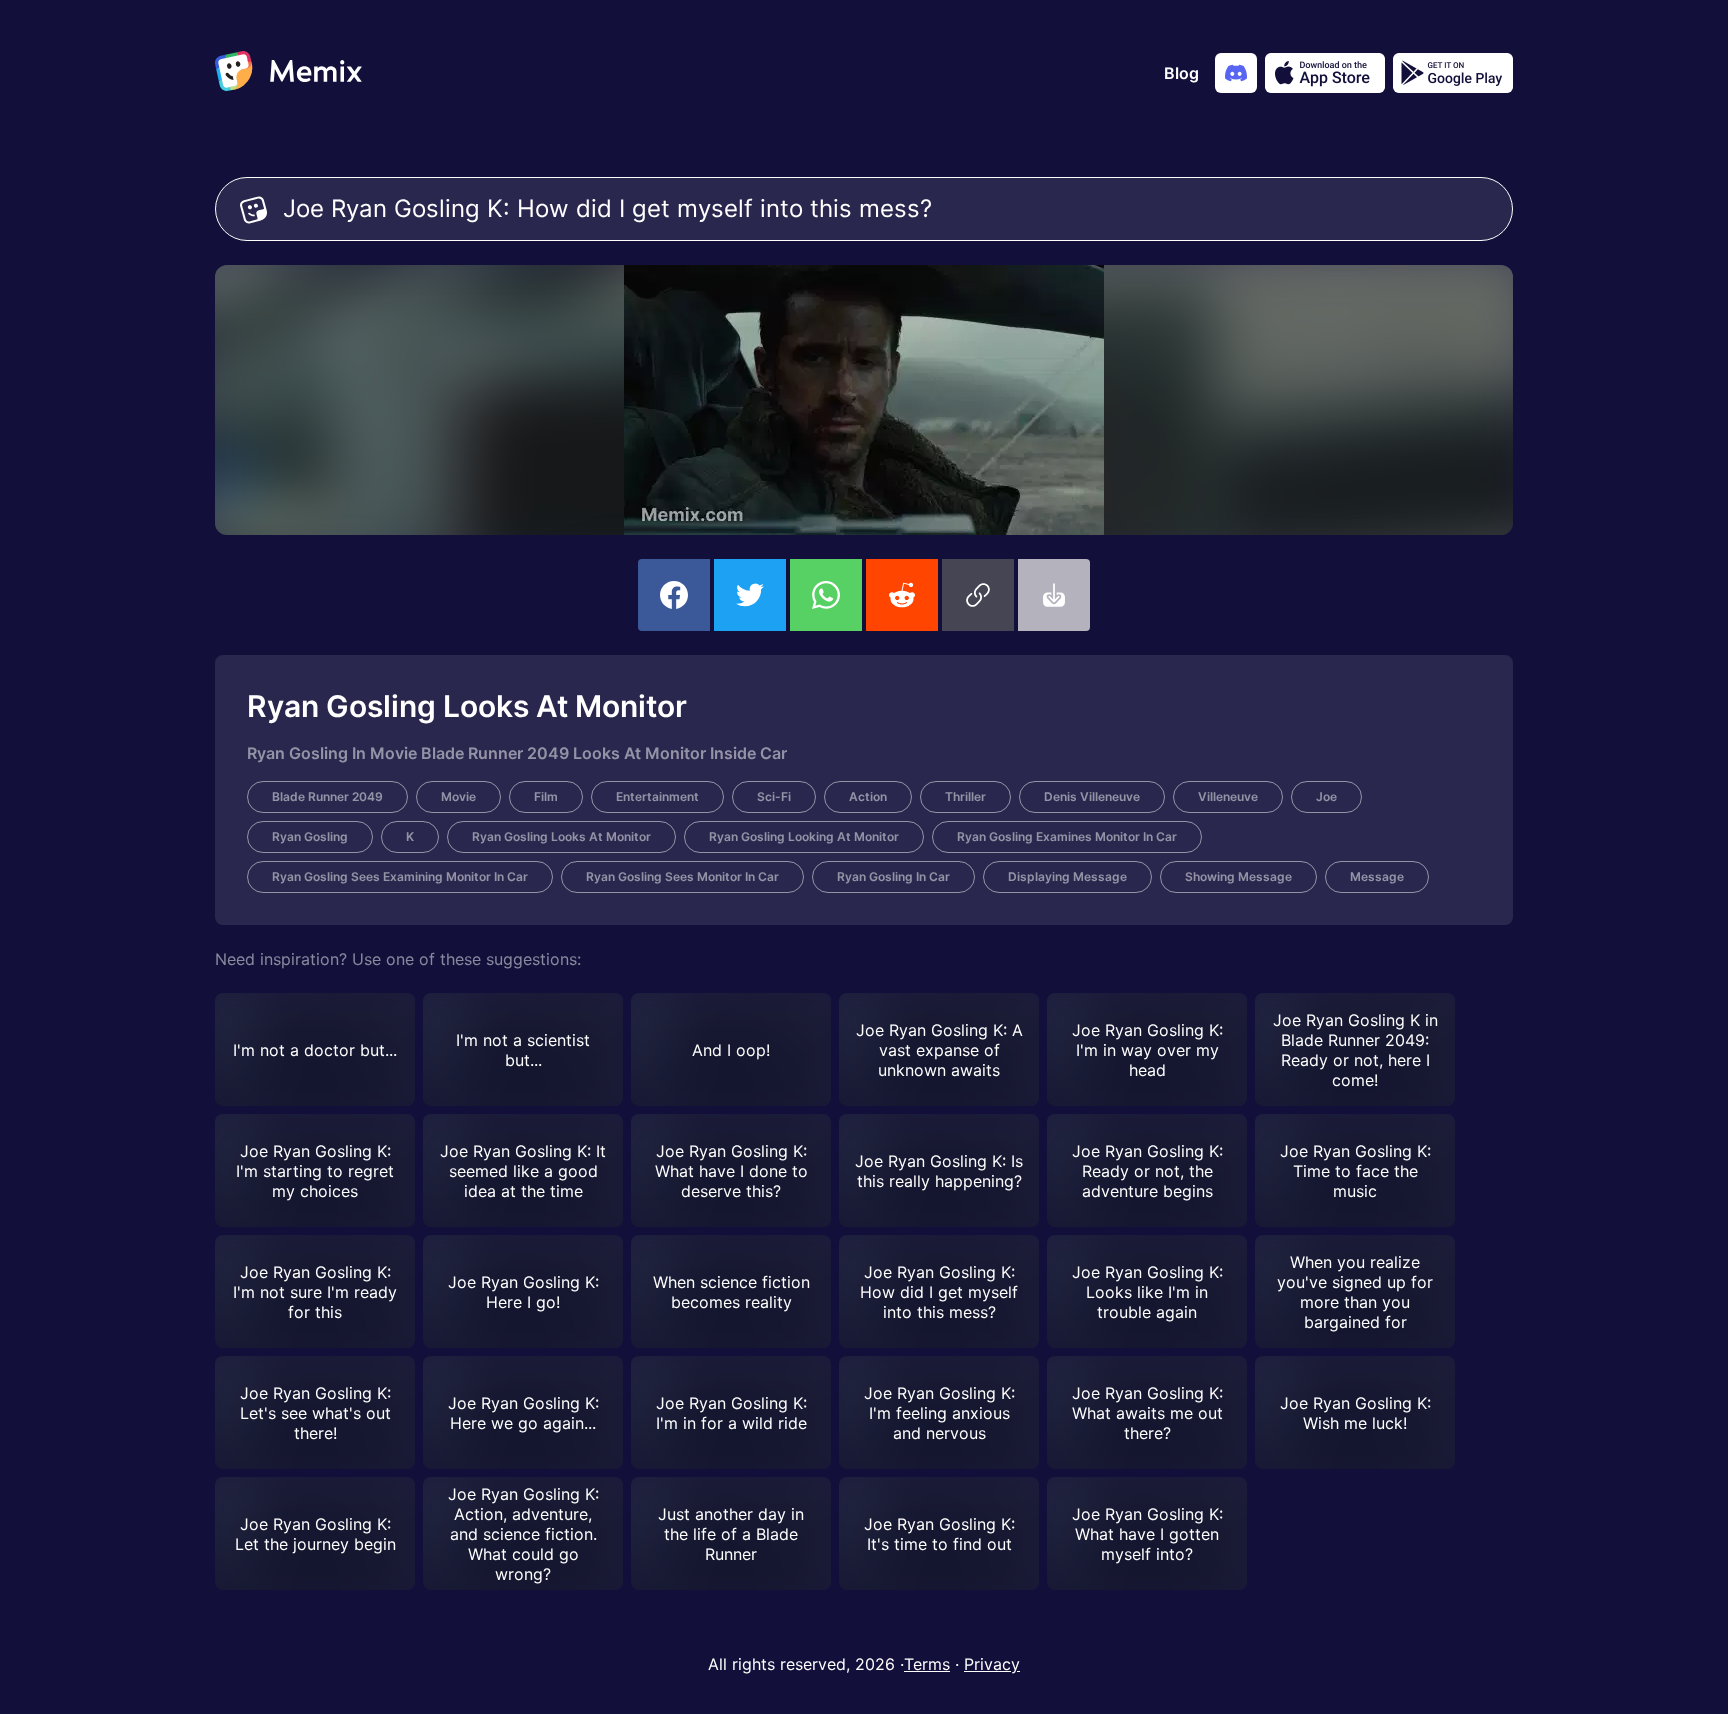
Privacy (992, 1664)
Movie (458, 796)
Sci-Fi (774, 796)
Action (868, 796)
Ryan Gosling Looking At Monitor (804, 836)
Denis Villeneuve (1092, 796)
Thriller (965, 796)
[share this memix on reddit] (902, 595)
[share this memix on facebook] (674, 595)
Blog (1181, 73)
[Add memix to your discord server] (1236, 73)
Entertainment (657, 796)
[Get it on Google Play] (1453, 73)
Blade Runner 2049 (327, 796)
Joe (1326, 796)
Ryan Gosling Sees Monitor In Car (682, 876)
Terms (927, 1664)
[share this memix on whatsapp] (826, 595)
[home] (288, 73)
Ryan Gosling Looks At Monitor (561, 836)
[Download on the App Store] (1325, 73)
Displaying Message (1067, 876)
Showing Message (1238, 876)
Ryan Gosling (310, 836)
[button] (978, 595)
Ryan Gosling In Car (893, 876)
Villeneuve (1228, 796)
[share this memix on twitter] (750, 595)
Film (546, 796)
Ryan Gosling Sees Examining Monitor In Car (400, 876)
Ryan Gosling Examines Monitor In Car (1067, 836)
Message (1377, 876)
